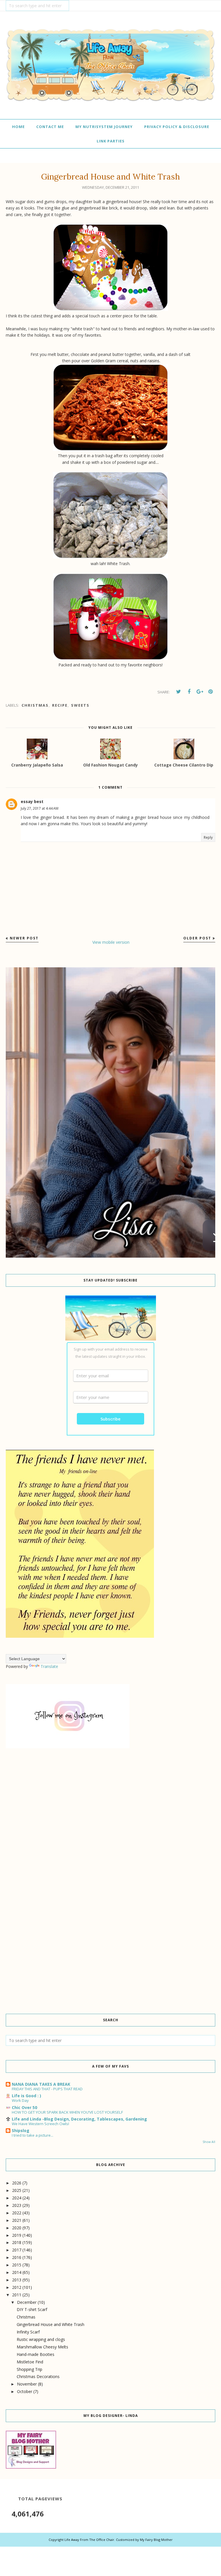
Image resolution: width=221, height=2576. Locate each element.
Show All (209, 2142)
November (27, 2384)
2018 (17, 2242)
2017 (17, 2250)
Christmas (35, 705)
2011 (17, 2295)
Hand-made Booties (36, 2354)
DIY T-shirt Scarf (32, 2309)
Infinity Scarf (28, 2332)
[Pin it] (210, 692)
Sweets (80, 705)
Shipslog (21, 2130)
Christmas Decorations (38, 2376)
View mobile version (111, 942)
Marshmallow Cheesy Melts (42, 2347)
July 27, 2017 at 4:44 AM (40, 808)
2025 (17, 2190)
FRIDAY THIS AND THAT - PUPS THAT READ (47, 2089)
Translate (49, 1666)
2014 (17, 2272)
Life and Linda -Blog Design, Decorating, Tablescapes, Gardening (79, 2119)
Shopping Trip (29, 2369)
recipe (60, 705)
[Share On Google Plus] (200, 692)
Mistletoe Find (30, 2362)
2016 (17, 2257)
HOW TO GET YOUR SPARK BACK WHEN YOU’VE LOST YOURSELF (67, 2112)
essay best (32, 801)
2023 (17, 2205)
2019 (17, 2235)
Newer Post (24, 938)
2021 (17, 2220)
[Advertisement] (110, 1805)
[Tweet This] (178, 692)
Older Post (197, 938)
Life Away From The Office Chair (89, 2540)
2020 (17, 2228)
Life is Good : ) (26, 2096)
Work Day (20, 2100)
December (27, 2302)
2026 (17, 2183)
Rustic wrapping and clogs (41, 2339)
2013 (17, 2280)
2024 (17, 2198)
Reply (208, 837)
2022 (17, 2213)
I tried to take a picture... (33, 2135)
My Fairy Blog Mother (156, 2540)
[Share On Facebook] (189, 692)
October (25, 2391)
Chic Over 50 (24, 2107)
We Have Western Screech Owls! (40, 2124)
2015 (17, 2265)
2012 (17, 2287)
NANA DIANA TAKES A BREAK (41, 2084)
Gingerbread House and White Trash (51, 2324)
